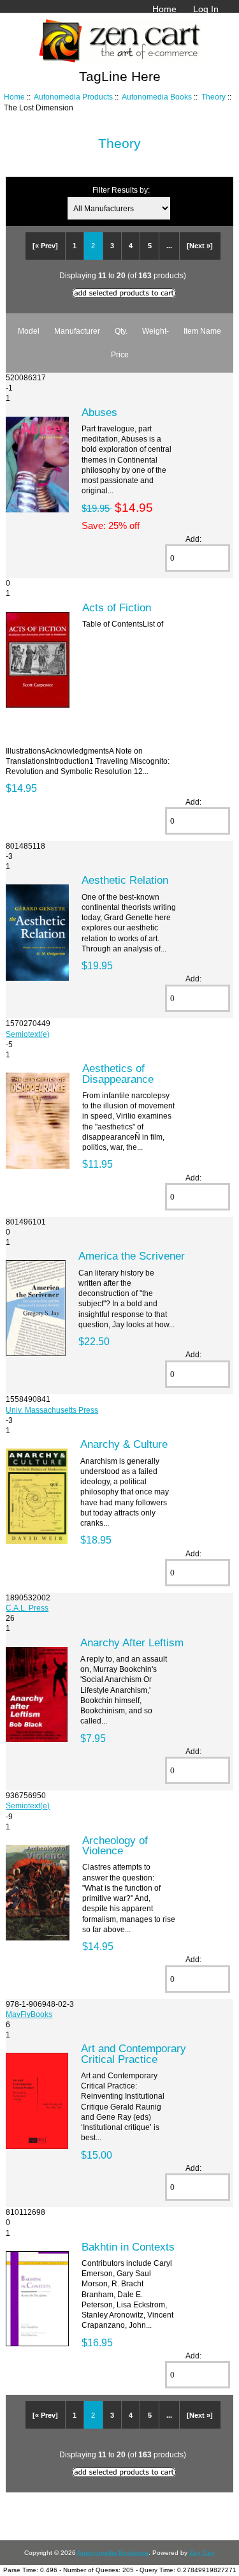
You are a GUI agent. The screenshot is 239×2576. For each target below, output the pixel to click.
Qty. (121, 331)
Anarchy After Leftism (132, 1642)
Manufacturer (77, 331)
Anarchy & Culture (124, 1444)
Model (29, 331)
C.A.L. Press (27, 1608)
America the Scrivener (132, 1256)
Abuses (99, 412)
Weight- (156, 331)
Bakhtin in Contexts (128, 2247)
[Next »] (200, 246)
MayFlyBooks (29, 2014)
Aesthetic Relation (125, 880)
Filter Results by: (121, 190)
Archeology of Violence (115, 1845)
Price (120, 354)
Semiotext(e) (28, 1034)
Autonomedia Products (73, 97)
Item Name (202, 331)
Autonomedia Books (157, 97)
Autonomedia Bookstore (113, 2553)
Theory (214, 97)
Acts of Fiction (117, 607)
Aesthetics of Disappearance (118, 1073)
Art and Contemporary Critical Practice (134, 2053)
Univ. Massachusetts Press (52, 1410)
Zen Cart (202, 2553)
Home (164, 9)
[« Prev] (45, 246)
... (169, 246)
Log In (206, 9)
